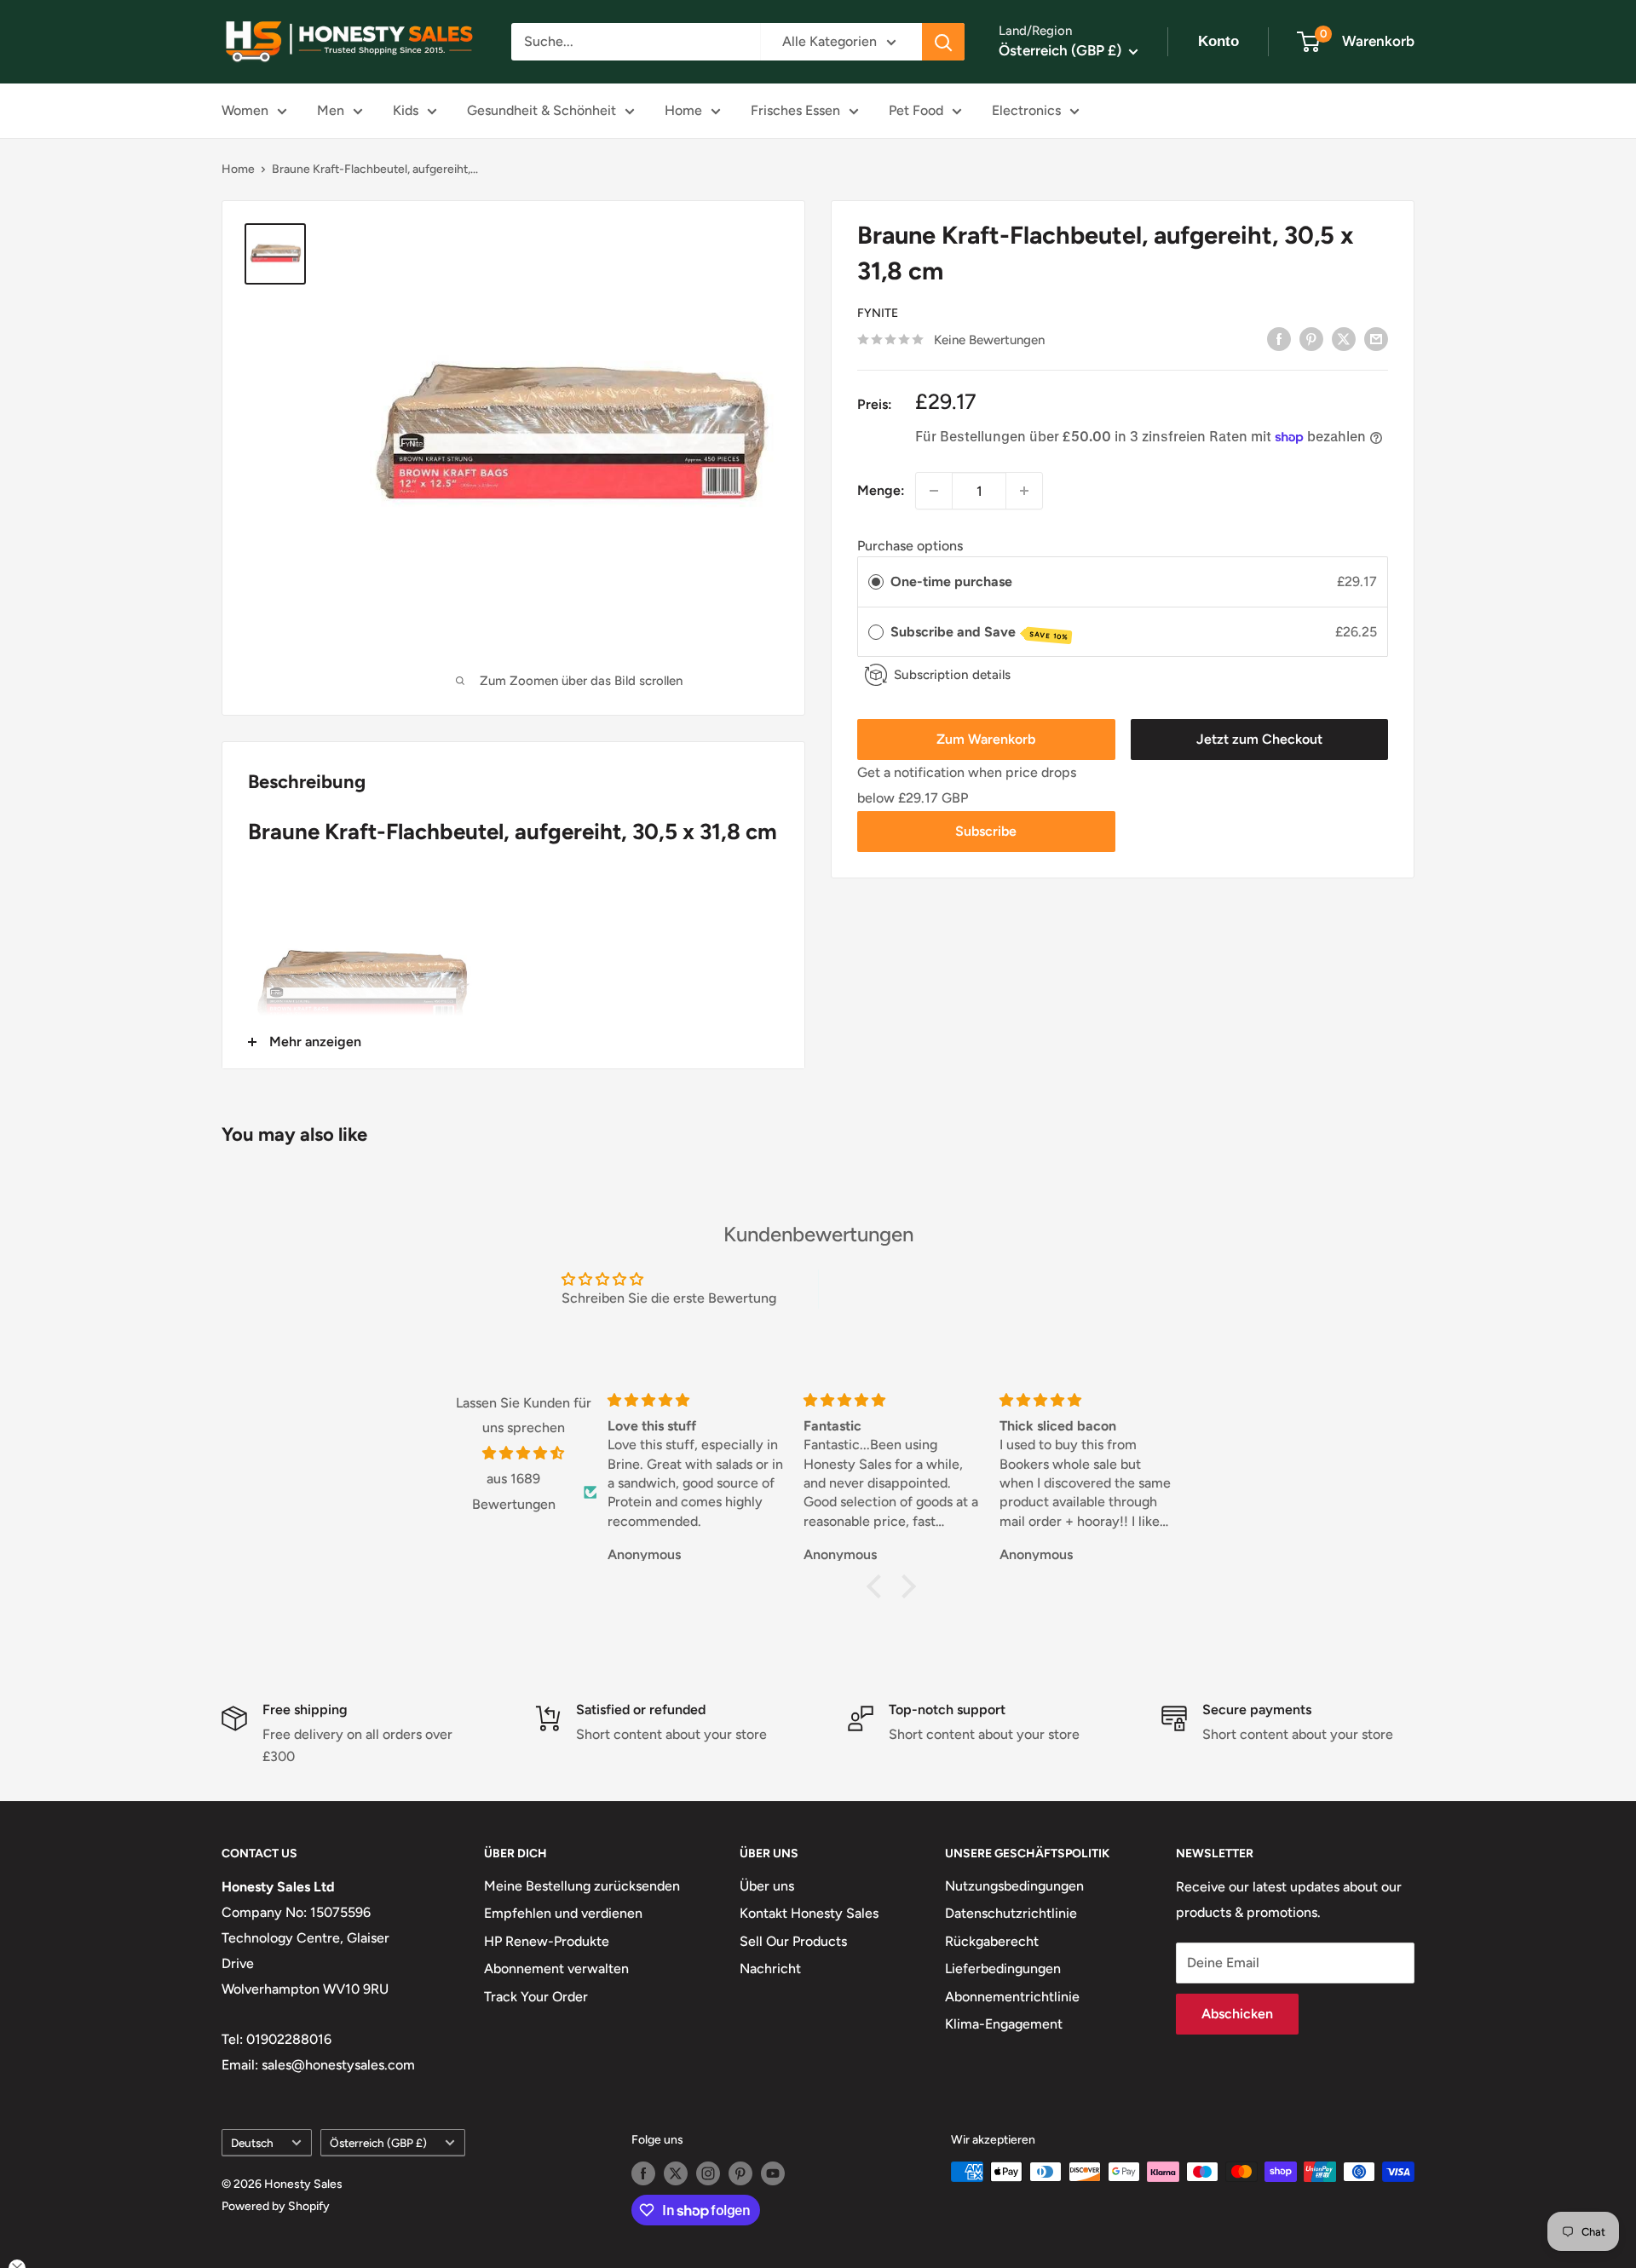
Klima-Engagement (1004, 2024)
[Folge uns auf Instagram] (708, 2173)
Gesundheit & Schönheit (541, 110)
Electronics (1026, 110)
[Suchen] (943, 42)
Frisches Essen (795, 110)
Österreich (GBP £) (378, 2143)
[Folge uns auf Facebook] (643, 2173)
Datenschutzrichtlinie (1011, 1913)
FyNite (878, 313)
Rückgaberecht (992, 1941)
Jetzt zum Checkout (1259, 739)
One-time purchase (951, 581)
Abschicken (1237, 2014)
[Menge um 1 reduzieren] (934, 491)
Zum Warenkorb (986, 739)
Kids (406, 110)
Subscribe (986, 831)
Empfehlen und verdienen (563, 1913)
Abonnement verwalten (556, 1969)
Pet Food (916, 110)
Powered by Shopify (276, 2206)
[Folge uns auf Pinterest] (740, 2173)
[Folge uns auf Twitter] (676, 2173)
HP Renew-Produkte (547, 1941)
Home (683, 110)
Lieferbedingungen (1003, 1969)
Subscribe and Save (979, 633)
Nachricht (770, 1969)
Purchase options (910, 545)
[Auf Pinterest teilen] (1311, 338)
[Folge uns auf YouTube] (773, 2173)
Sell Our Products (793, 1941)
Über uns (767, 1886)
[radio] (876, 582)
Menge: (881, 490)
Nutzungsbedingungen (1014, 1886)
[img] (524, 1453)
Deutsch (252, 2143)
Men (331, 110)
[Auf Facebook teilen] (1279, 338)
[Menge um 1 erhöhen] (1024, 491)
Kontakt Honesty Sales (809, 1913)
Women (245, 110)
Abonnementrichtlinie (1012, 1997)
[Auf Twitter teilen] (1344, 338)
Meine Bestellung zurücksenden (582, 1886)
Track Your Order (536, 1997)
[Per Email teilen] (1376, 338)
